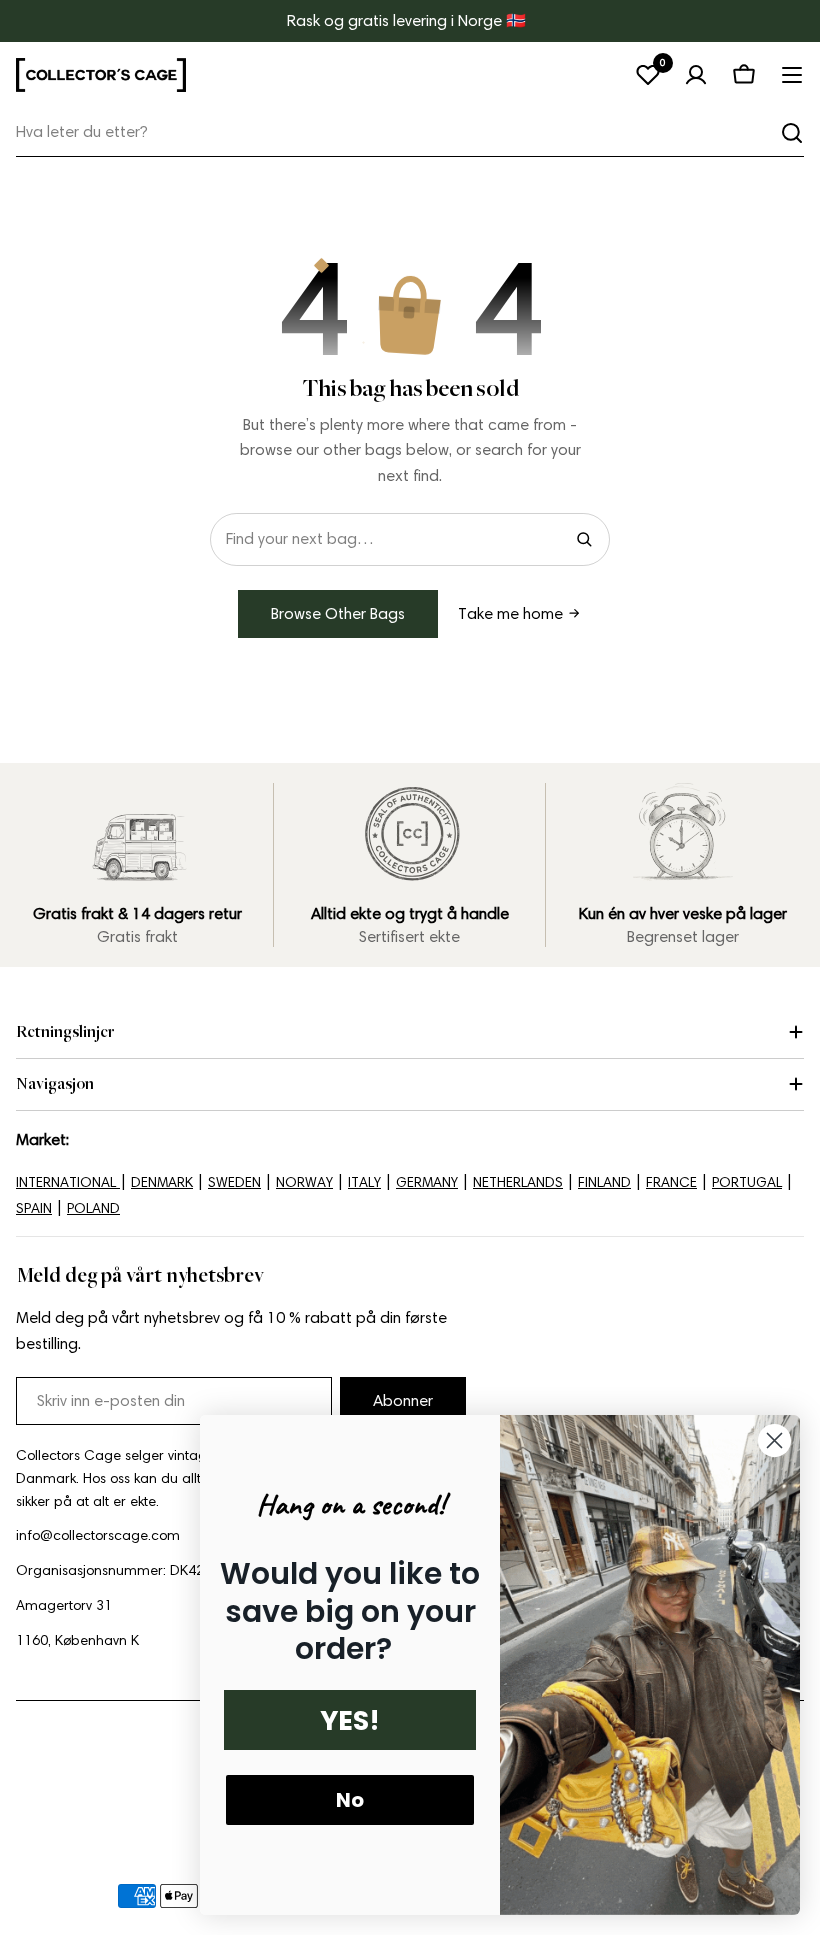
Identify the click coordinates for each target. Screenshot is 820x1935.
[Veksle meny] (792, 75)
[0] (648, 75)
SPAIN (34, 1208)
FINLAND (604, 1182)
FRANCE (671, 1182)
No (350, 1800)
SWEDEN (234, 1182)
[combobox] (410, 132)
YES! (350, 1720)
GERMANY (427, 1182)
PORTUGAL (747, 1182)
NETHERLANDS (518, 1182)
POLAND (93, 1208)
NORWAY (304, 1182)
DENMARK (162, 1182)
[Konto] (696, 75)
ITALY (364, 1182)
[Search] (584, 539)
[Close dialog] (774, 1440)
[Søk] (792, 133)
